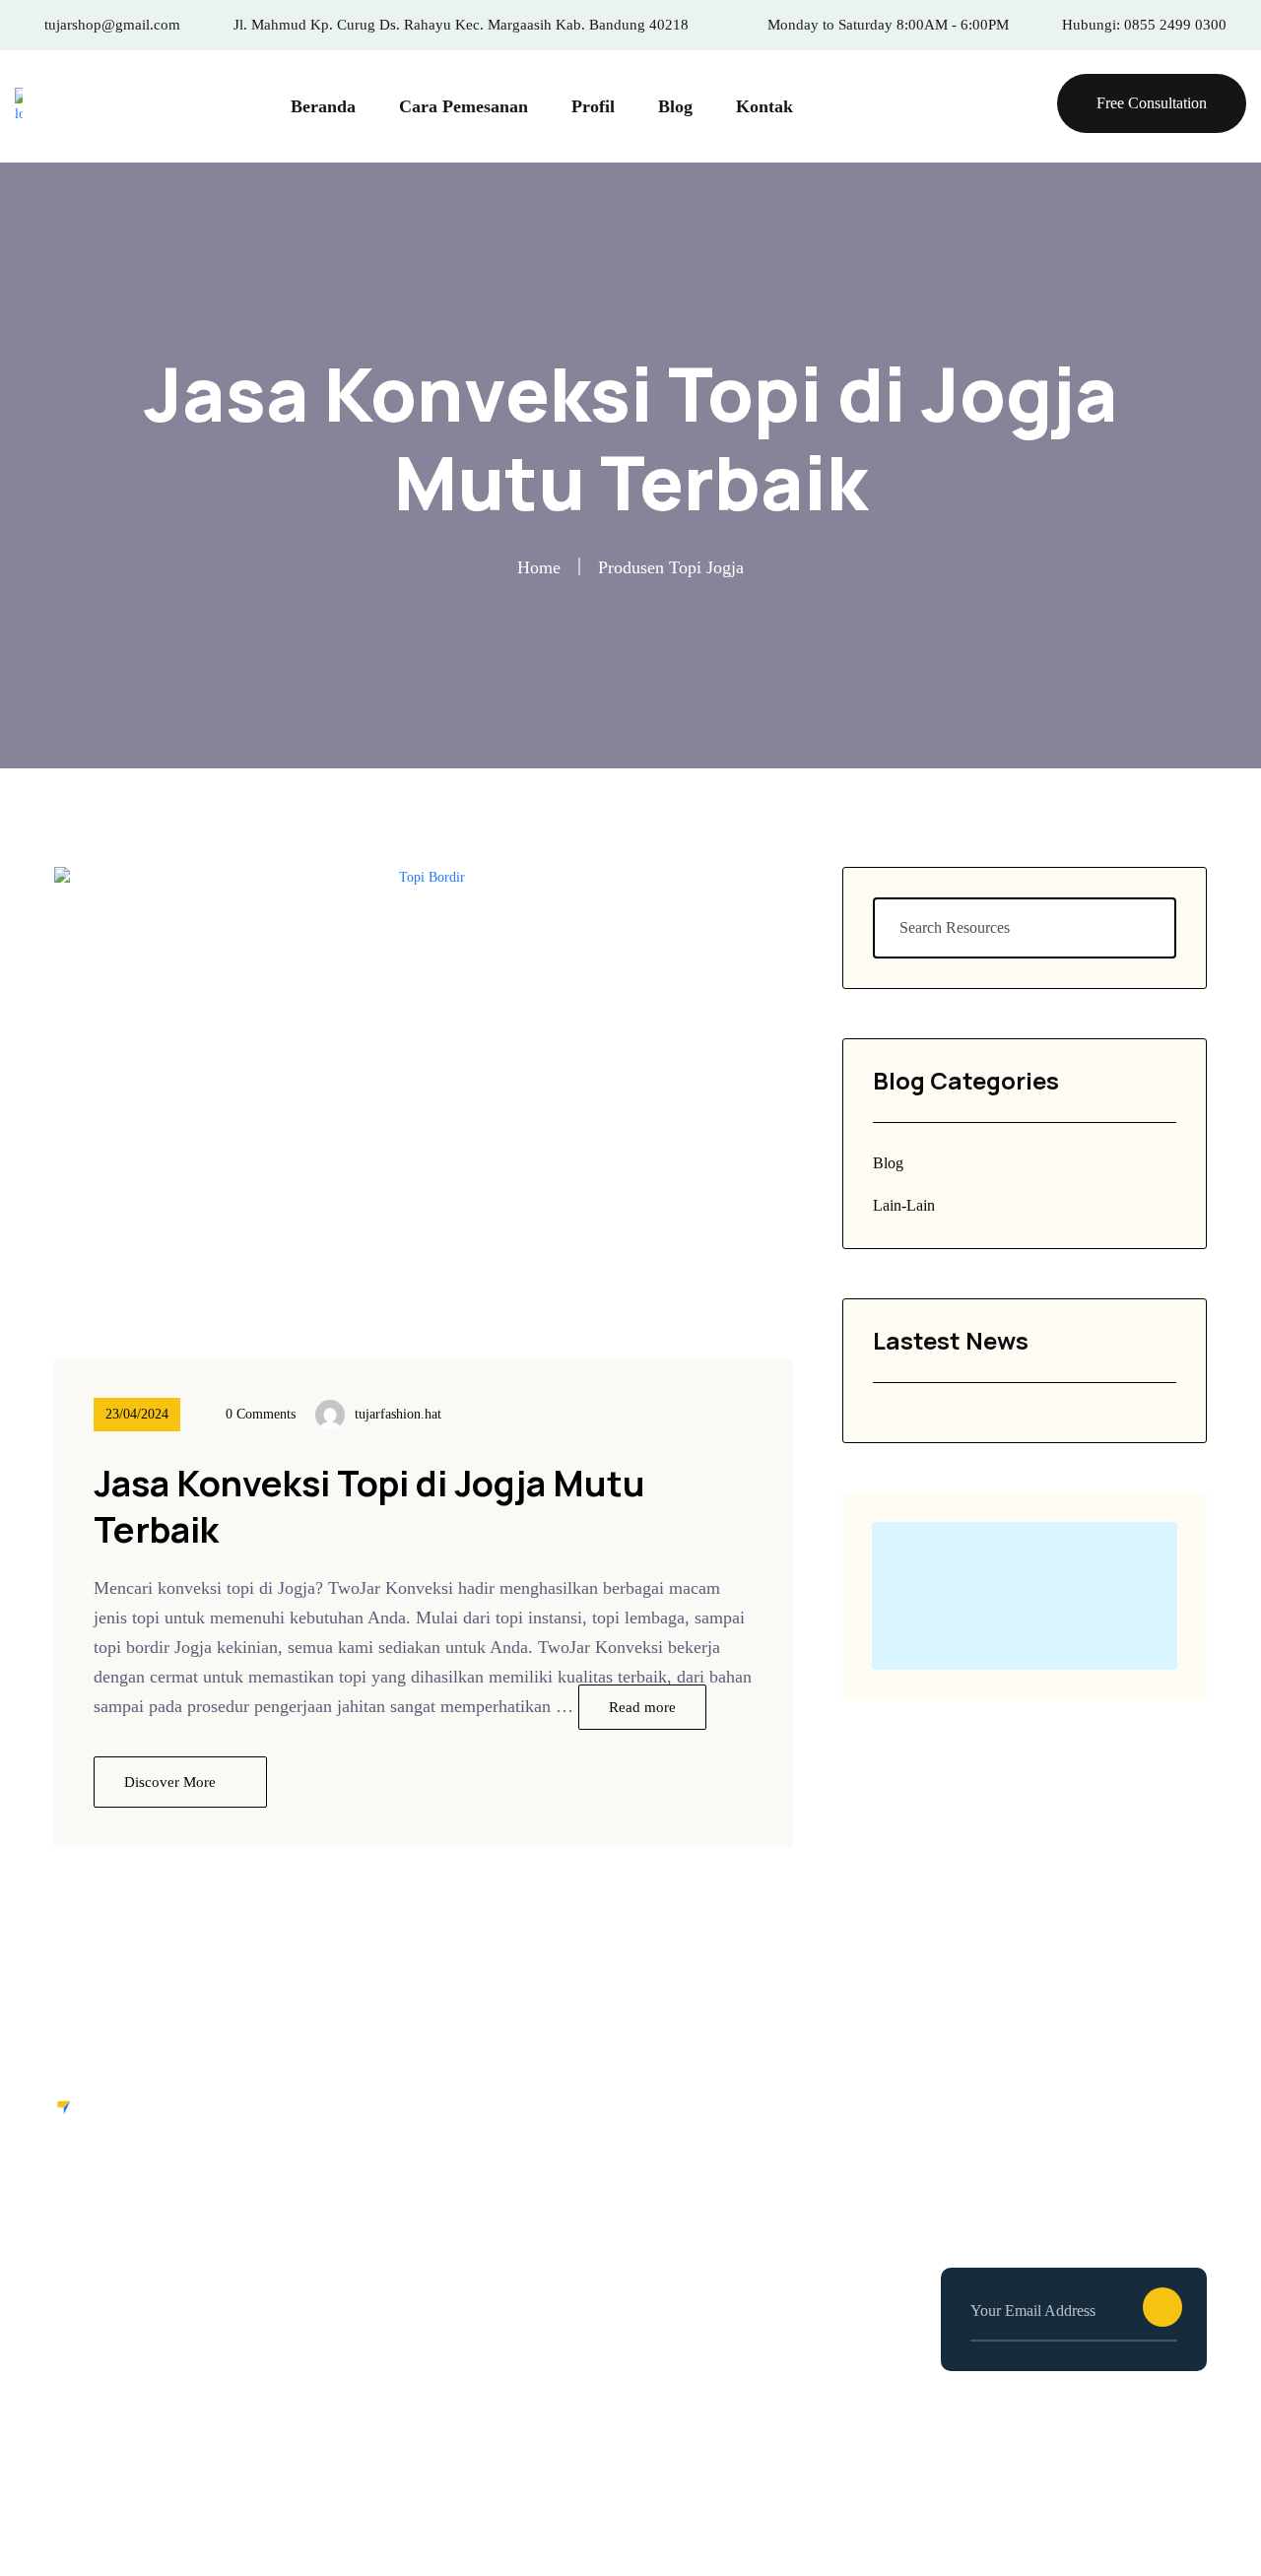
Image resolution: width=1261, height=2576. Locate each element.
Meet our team (402, 2297)
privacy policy (1155, 2506)
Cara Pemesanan (464, 106)
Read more (642, 1707)
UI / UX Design (702, 2223)
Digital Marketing (709, 2297)
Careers (377, 2186)
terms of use (1033, 2506)
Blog (675, 106)
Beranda (323, 106)
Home (539, 567)
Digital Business (704, 2260)
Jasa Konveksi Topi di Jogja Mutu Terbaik (369, 1506)
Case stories (393, 2260)
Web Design (689, 2186)
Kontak (764, 106)
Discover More (172, 1782)
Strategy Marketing (714, 2334)
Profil (593, 106)
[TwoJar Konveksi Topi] (19, 106)
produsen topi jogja (671, 567)
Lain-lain (904, 1205)
